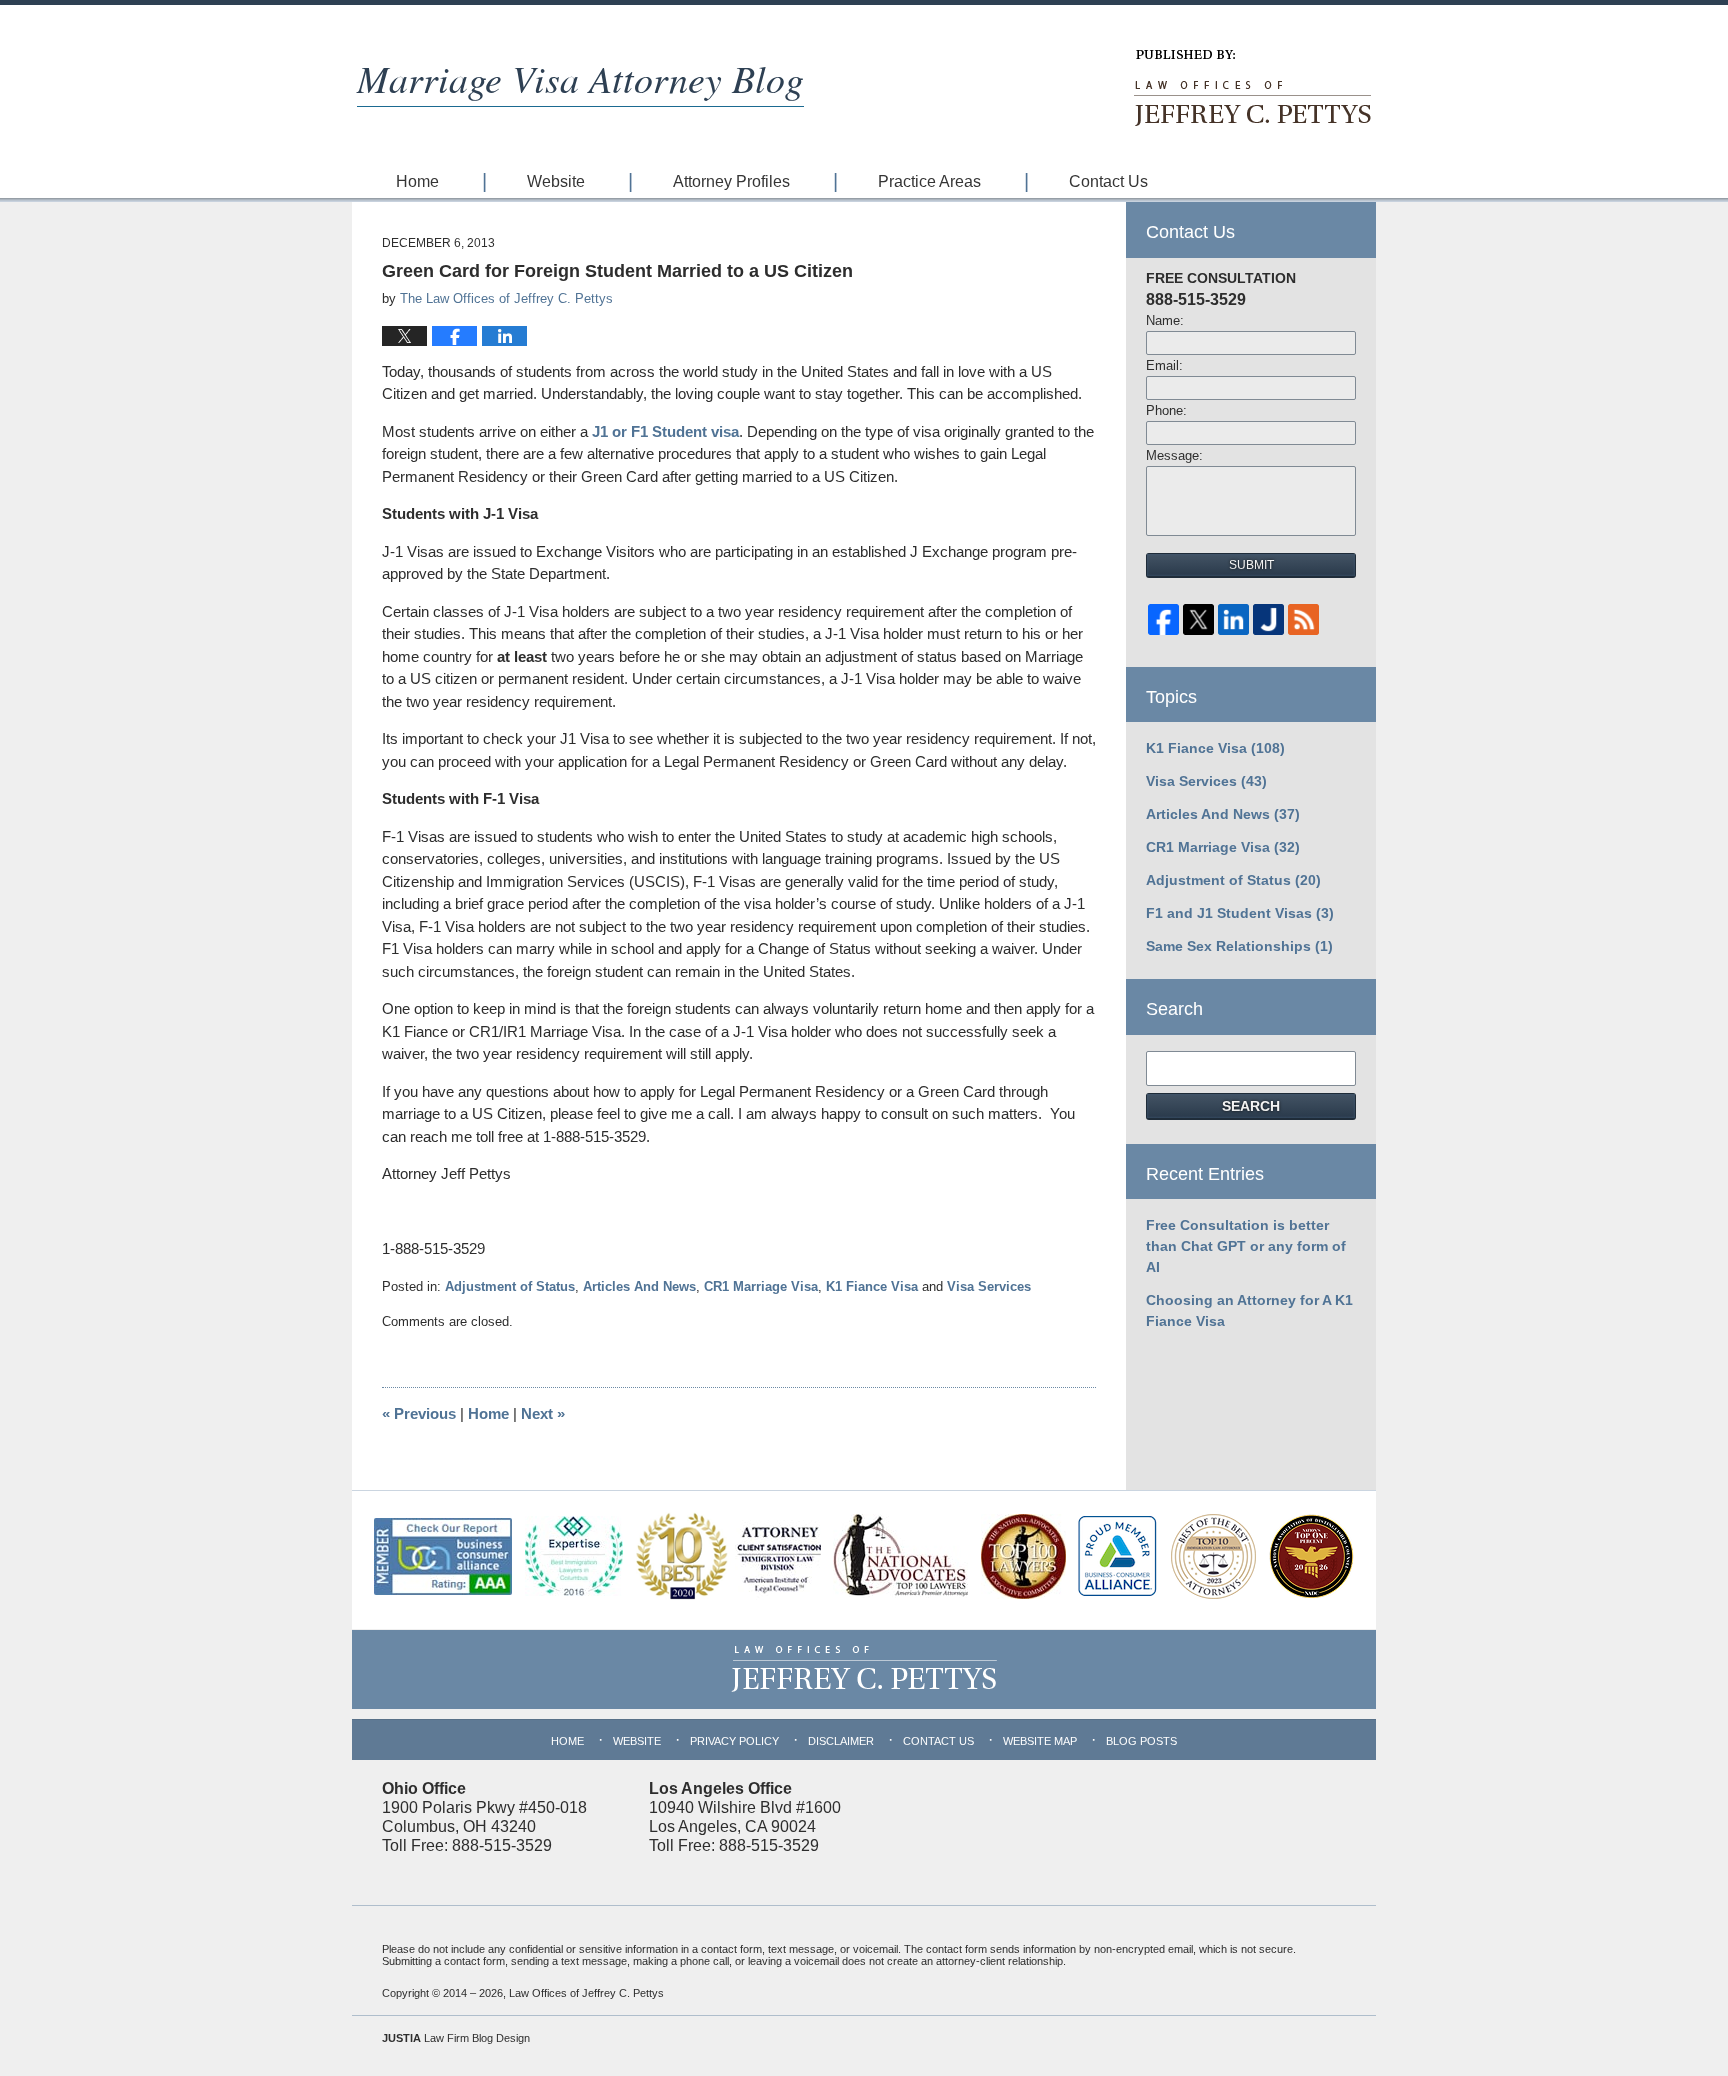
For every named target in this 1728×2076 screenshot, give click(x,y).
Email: (1164, 365)
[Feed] (1303, 624)
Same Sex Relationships (1239, 946)
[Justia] (1268, 624)
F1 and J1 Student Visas (1240, 913)
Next (543, 1413)
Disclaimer (841, 1741)
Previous (419, 1413)
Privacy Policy (734, 1741)
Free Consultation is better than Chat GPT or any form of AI (1246, 1246)
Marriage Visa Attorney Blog (580, 77)
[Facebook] (1163, 624)
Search (1251, 1106)
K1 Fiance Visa (872, 1286)
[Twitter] (1198, 624)
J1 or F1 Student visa (665, 431)
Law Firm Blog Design (456, 2038)
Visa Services (989, 1286)
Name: (1165, 320)
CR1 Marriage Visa (761, 1286)
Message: (1174, 455)
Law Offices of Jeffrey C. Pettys (586, 1993)
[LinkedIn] (1233, 624)
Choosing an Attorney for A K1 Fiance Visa (1249, 1310)
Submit (1251, 565)
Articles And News (639, 1286)
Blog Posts (1141, 1741)
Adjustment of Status (510, 1286)
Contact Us (1108, 181)
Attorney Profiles (731, 181)
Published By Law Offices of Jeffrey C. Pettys (1251, 88)
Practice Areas (929, 181)
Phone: (1166, 410)
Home (417, 181)
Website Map (1040, 1741)
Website (556, 181)
